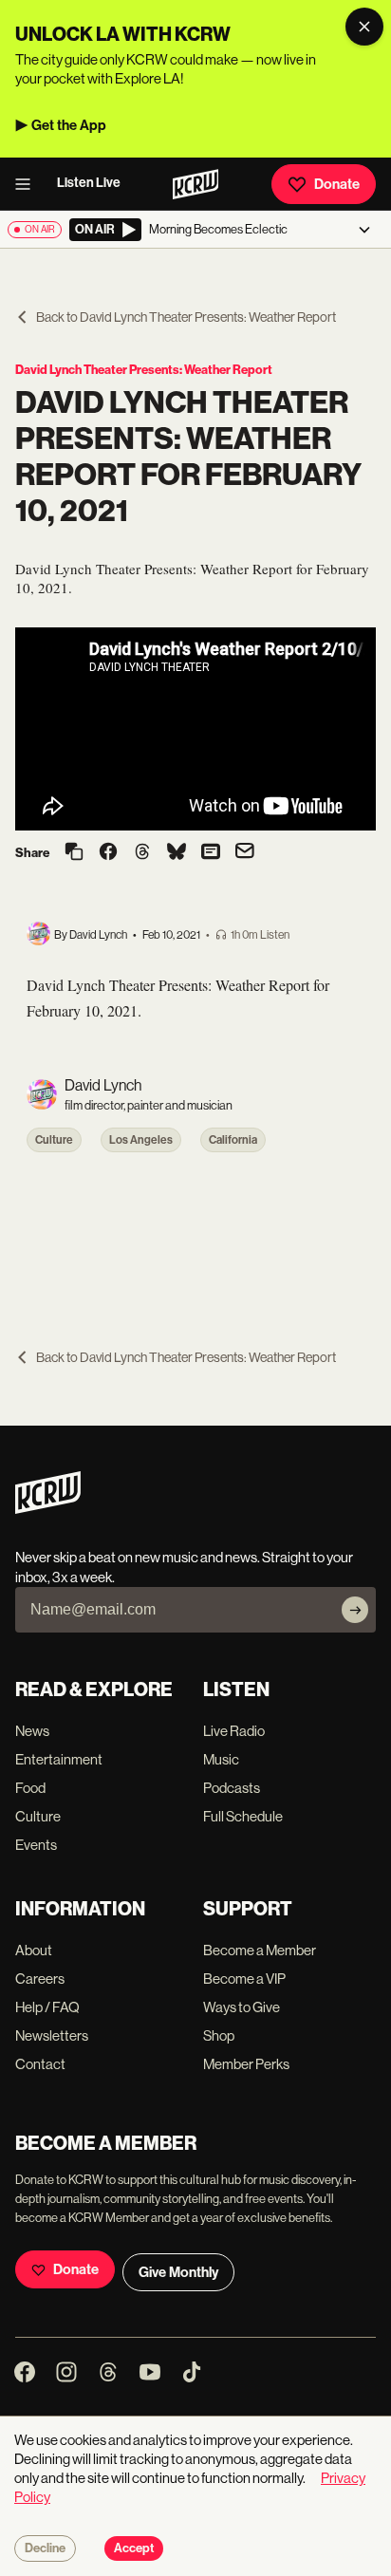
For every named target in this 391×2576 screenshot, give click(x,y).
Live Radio (234, 1731)
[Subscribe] (355, 1610)
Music (221, 1759)
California (233, 1140)
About (34, 1950)
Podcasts (232, 1788)
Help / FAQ (47, 2007)
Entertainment (59, 1759)
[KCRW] (48, 1509)
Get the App (69, 125)
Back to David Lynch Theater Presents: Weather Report (186, 317)
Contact (40, 2064)
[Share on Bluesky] (177, 853)
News (32, 1731)
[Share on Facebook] (108, 853)
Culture (54, 1140)
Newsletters (52, 2035)
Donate (337, 184)
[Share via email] (245, 853)
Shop (219, 2035)
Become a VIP (244, 1979)
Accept (134, 2548)
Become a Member (260, 1950)
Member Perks (246, 2064)
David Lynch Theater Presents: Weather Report (144, 370)
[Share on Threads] (142, 853)
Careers (40, 1979)
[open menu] (28, 184)
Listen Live (89, 183)
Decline (45, 2548)
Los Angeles (141, 1140)
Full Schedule (243, 1816)
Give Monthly (178, 2272)
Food (30, 1788)
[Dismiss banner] (364, 27)
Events (36, 1845)
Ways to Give (242, 2007)
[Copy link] (74, 853)
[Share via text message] (211, 853)
